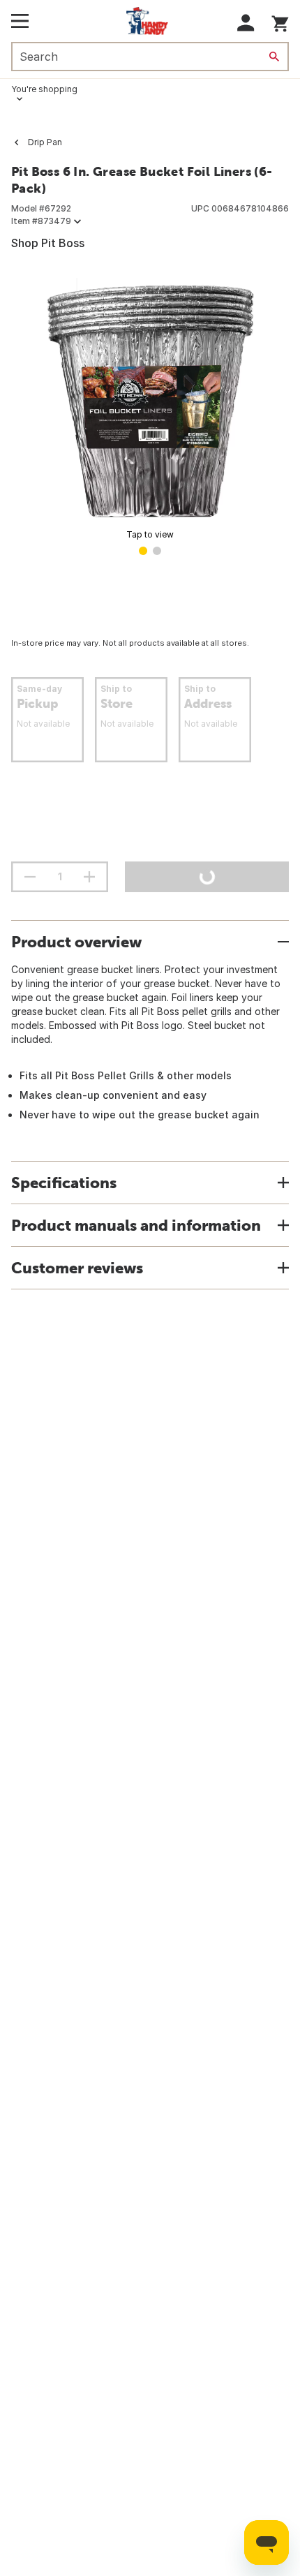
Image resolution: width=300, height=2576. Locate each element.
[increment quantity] (89, 877)
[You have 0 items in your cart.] (280, 21)
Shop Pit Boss (48, 243)
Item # (41, 221)
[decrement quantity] (30, 877)
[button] (246, 23)
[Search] (274, 57)
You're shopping (44, 89)
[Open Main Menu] (20, 21)
